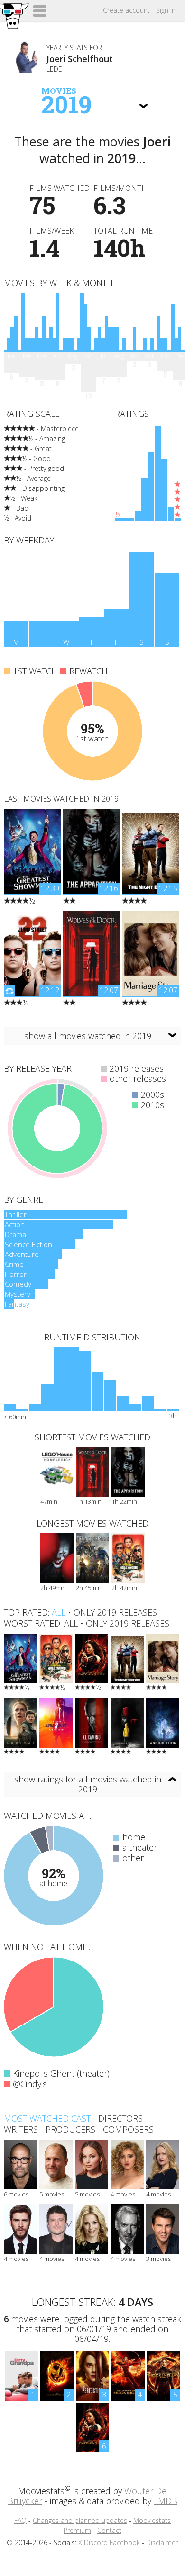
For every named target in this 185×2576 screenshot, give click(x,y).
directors (120, 2118)
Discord (96, 2543)
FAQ (20, 2520)
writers (21, 2129)
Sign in (166, 10)
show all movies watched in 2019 (88, 1036)
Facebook (125, 2543)
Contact (109, 2530)
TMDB (166, 2501)
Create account (126, 10)
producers (70, 2129)
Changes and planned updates (80, 2520)
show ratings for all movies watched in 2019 (88, 1784)
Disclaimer (162, 2543)
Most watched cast (47, 2118)
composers (128, 2129)
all (59, 1612)
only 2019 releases (115, 1612)
